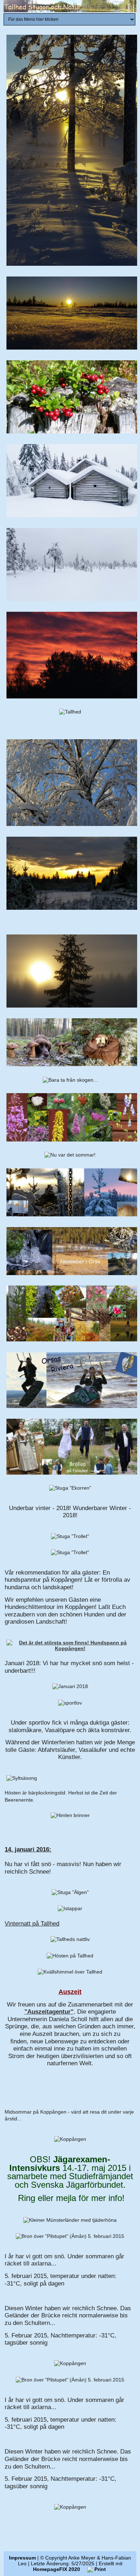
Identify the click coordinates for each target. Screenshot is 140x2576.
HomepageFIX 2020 (57, 2569)
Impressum (22, 2558)
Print (99, 2569)
